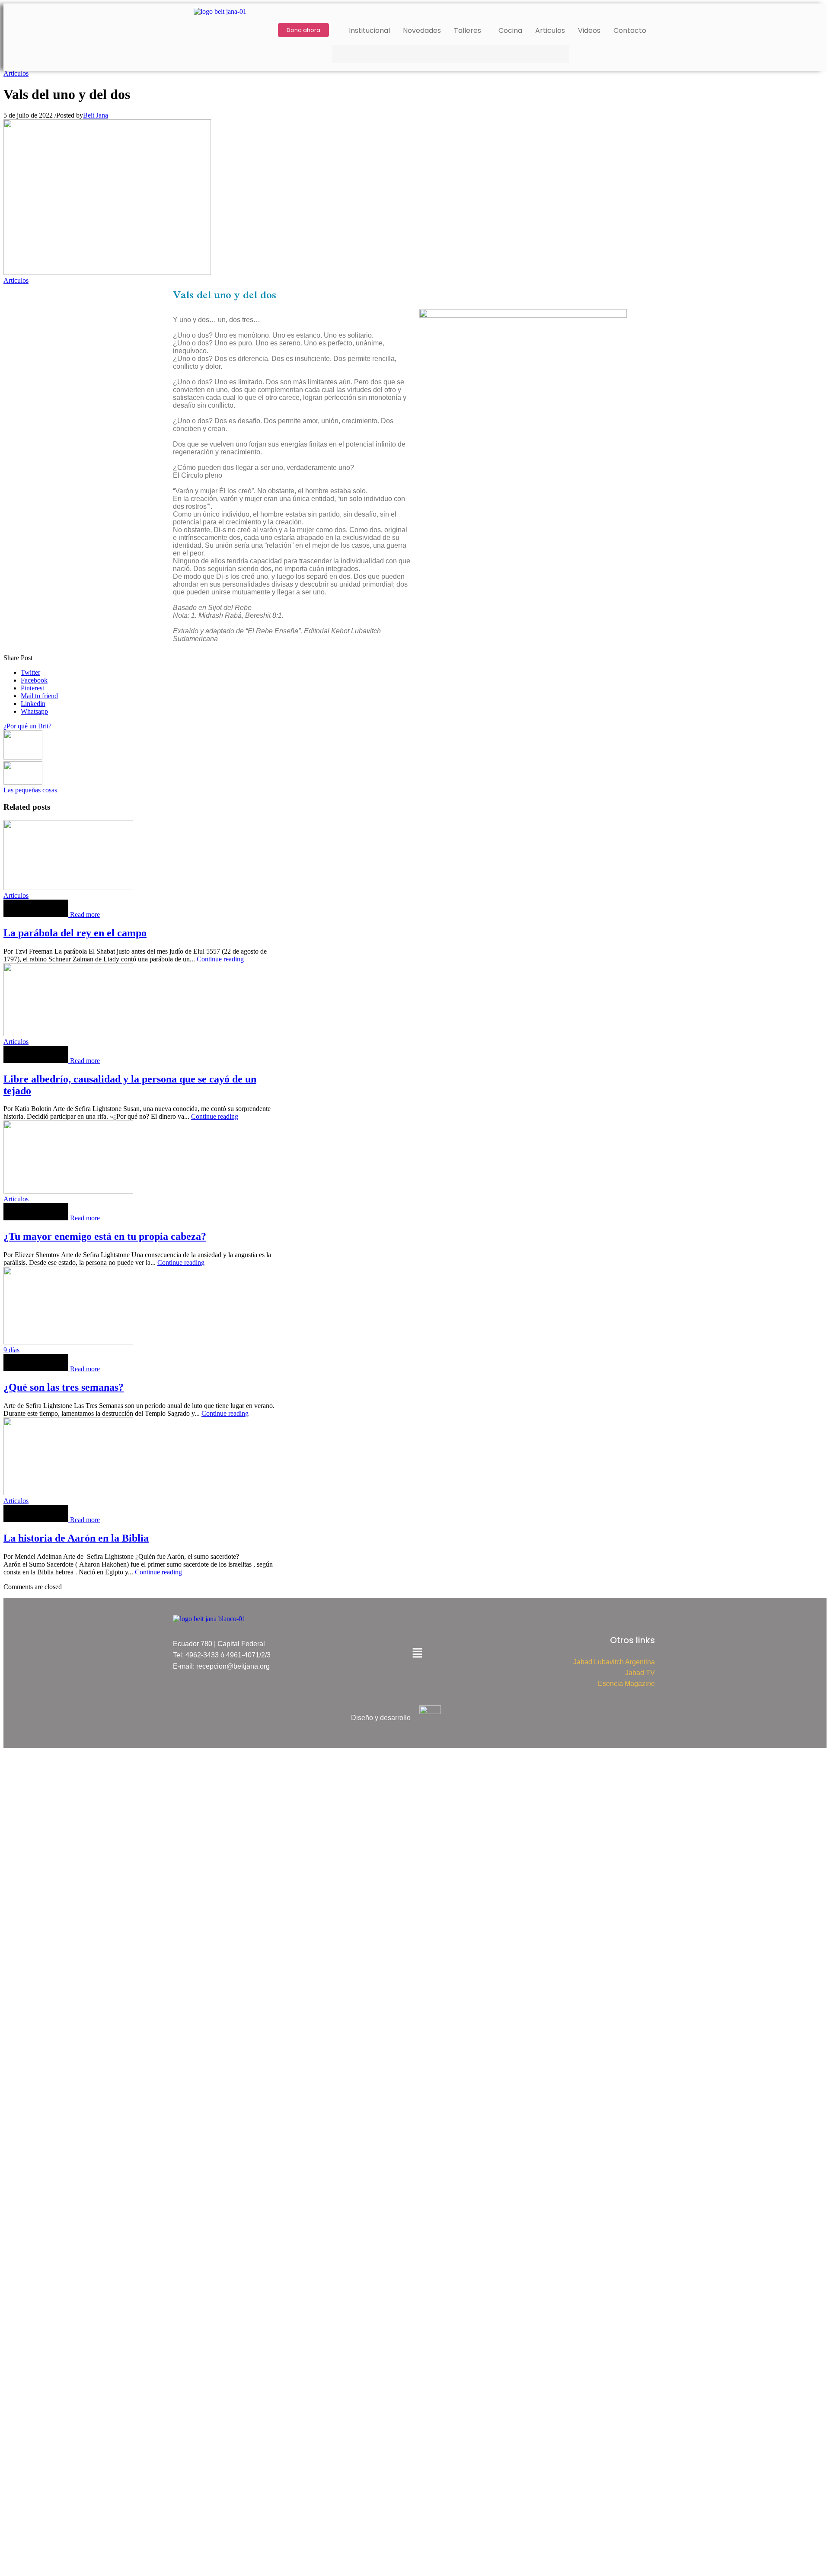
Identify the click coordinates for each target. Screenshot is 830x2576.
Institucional (369, 30)
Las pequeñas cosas (30, 790)
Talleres (468, 30)
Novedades (422, 30)
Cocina (510, 30)
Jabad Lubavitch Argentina (614, 1662)
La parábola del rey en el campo (75, 933)
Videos (589, 30)
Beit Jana (96, 115)
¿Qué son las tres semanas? (64, 1387)
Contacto (630, 30)
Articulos (550, 30)
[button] (470, 31)
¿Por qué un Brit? (27, 726)
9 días (11, 1350)
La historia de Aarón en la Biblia (76, 1538)
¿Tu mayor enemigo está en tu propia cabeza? (105, 1236)
